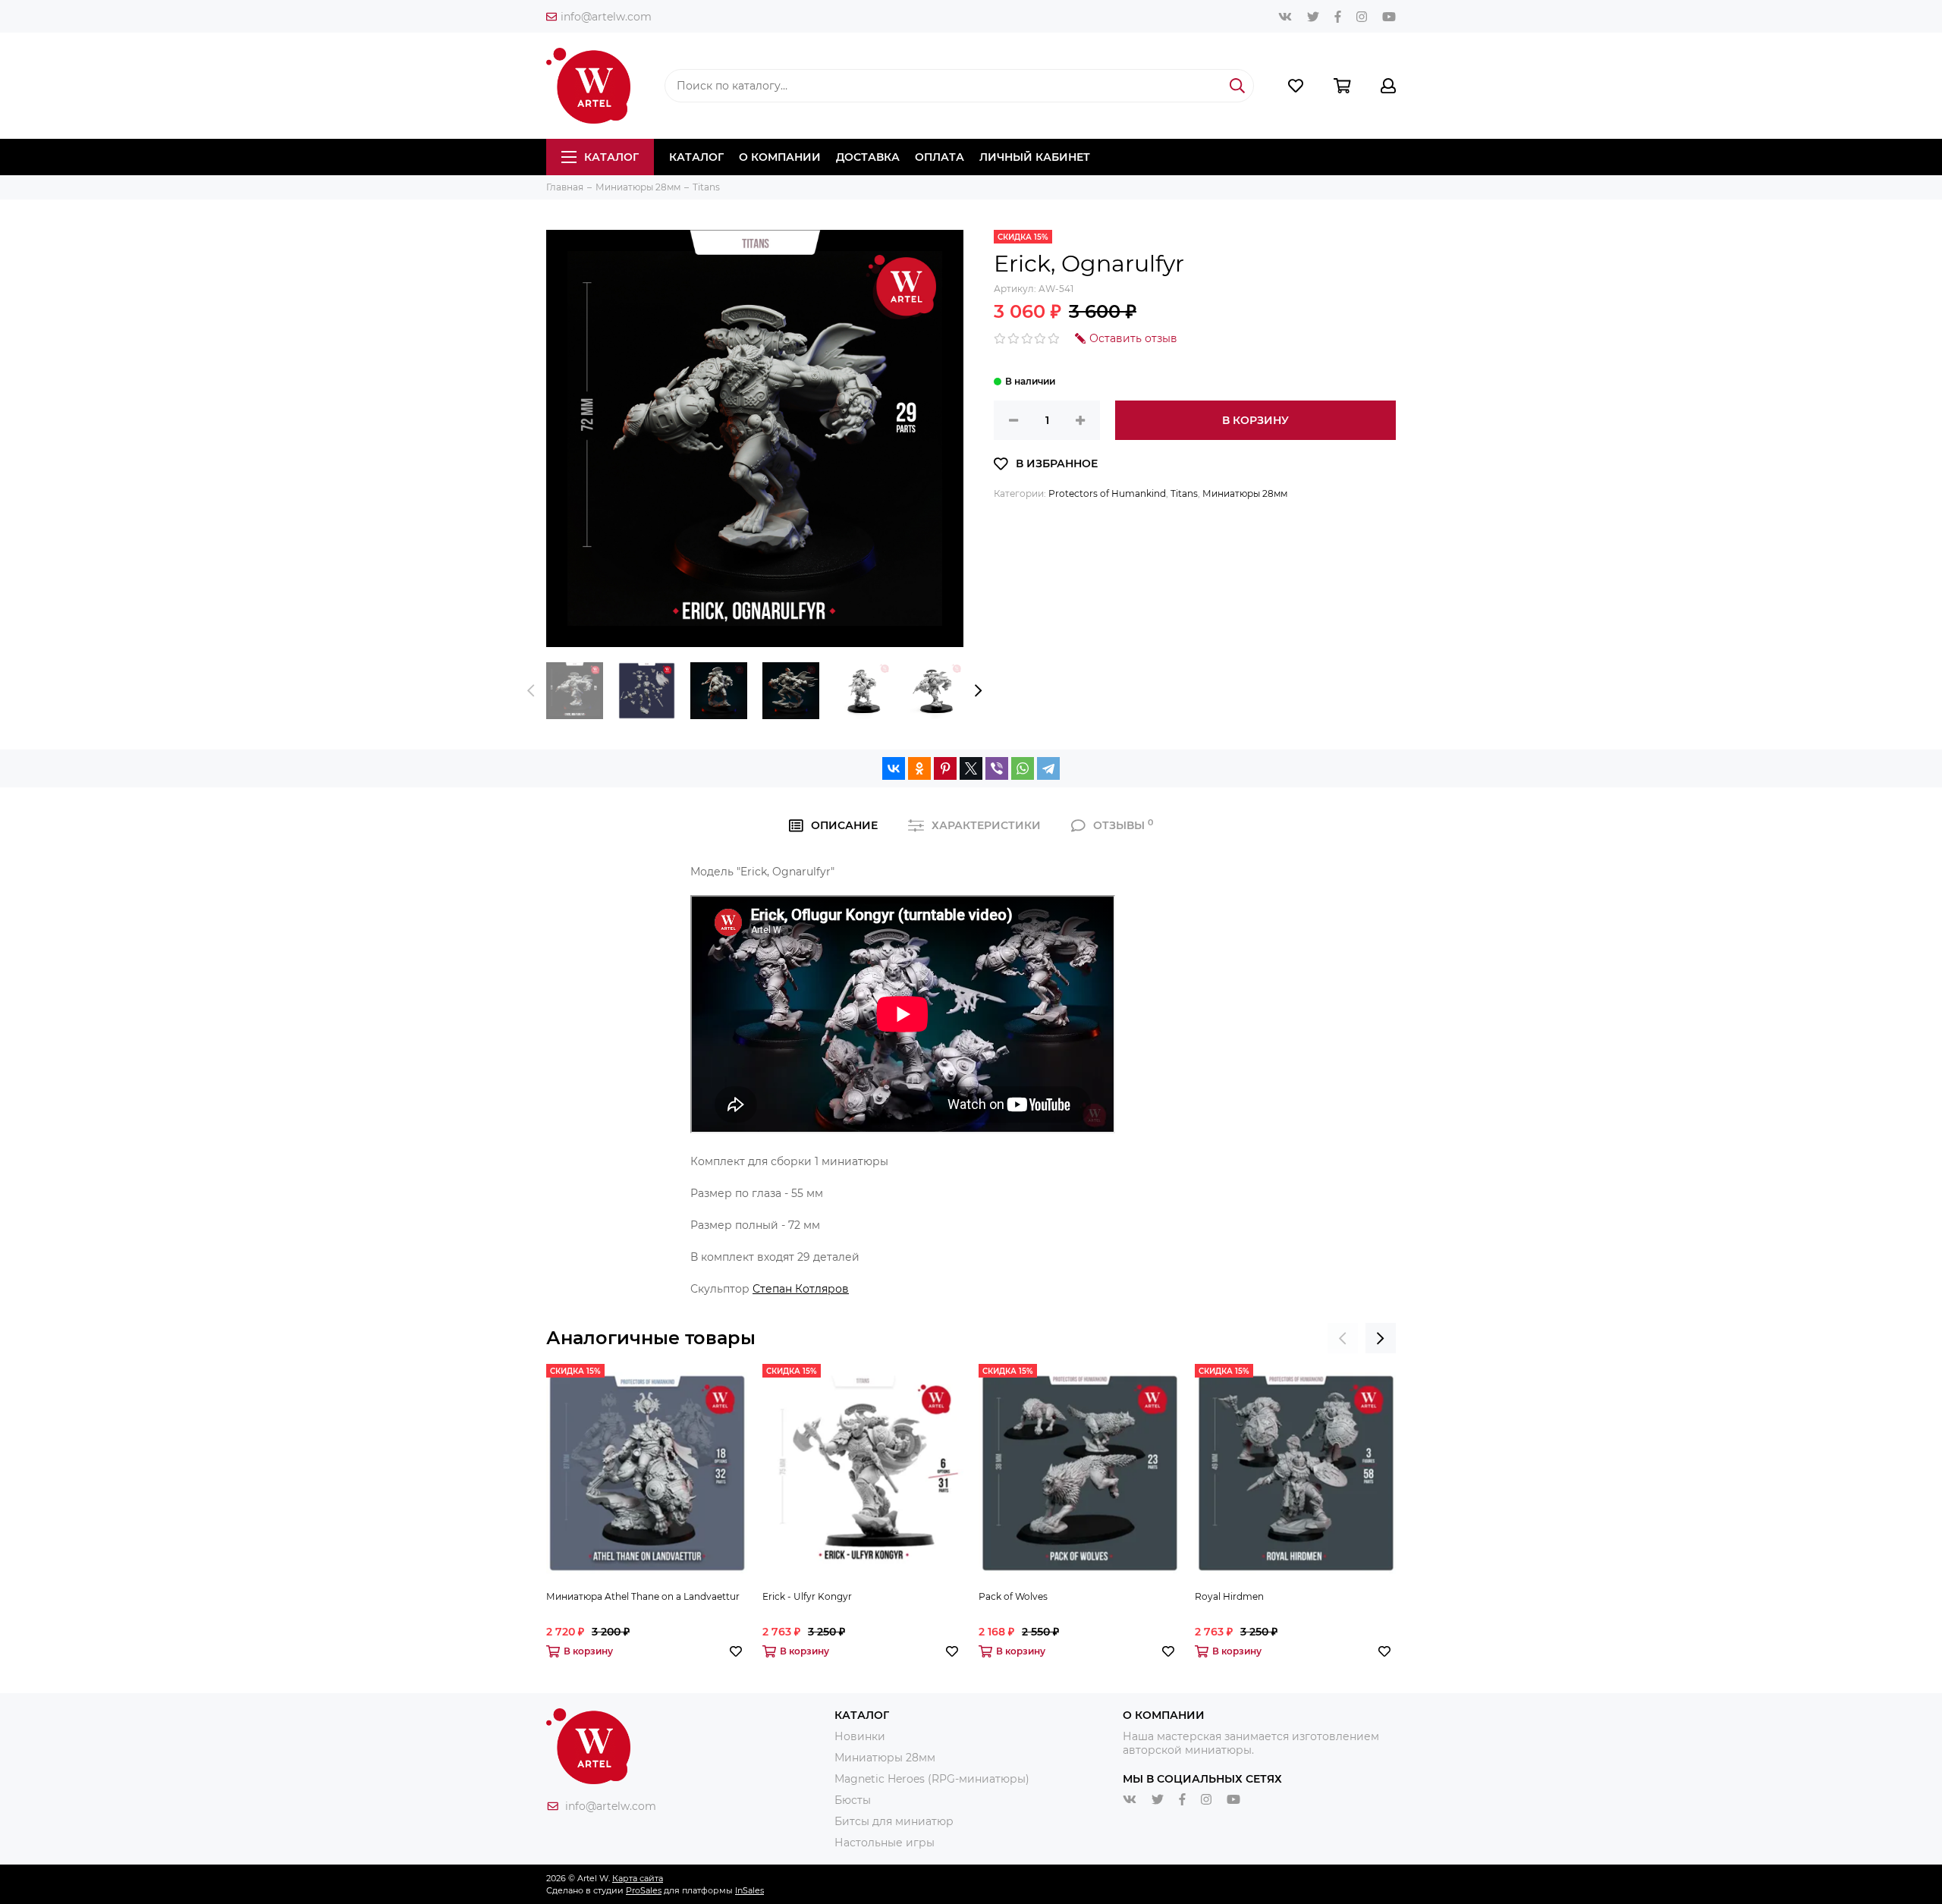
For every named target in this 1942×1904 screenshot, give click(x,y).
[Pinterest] (945, 768)
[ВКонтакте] (894, 768)
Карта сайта (638, 1878)
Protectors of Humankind (1107, 493)
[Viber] (997, 768)
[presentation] (531, 691)
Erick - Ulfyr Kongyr (807, 1596)
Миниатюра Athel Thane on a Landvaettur (643, 1596)
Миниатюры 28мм (1245, 493)
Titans (1184, 493)
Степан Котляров (801, 1289)
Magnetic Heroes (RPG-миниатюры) (932, 1779)
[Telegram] (1048, 768)
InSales (749, 1890)
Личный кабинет (1035, 157)
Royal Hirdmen (1229, 1596)
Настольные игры (885, 1843)
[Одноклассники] (919, 768)
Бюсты (853, 1800)
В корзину (1255, 420)
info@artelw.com (606, 17)
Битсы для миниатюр (894, 1821)
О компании (780, 157)
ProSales (644, 1890)
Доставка (868, 157)
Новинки (860, 1736)
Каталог (611, 157)
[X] (971, 768)
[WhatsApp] (1023, 768)
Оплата (940, 157)
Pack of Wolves (1013, 1596)
